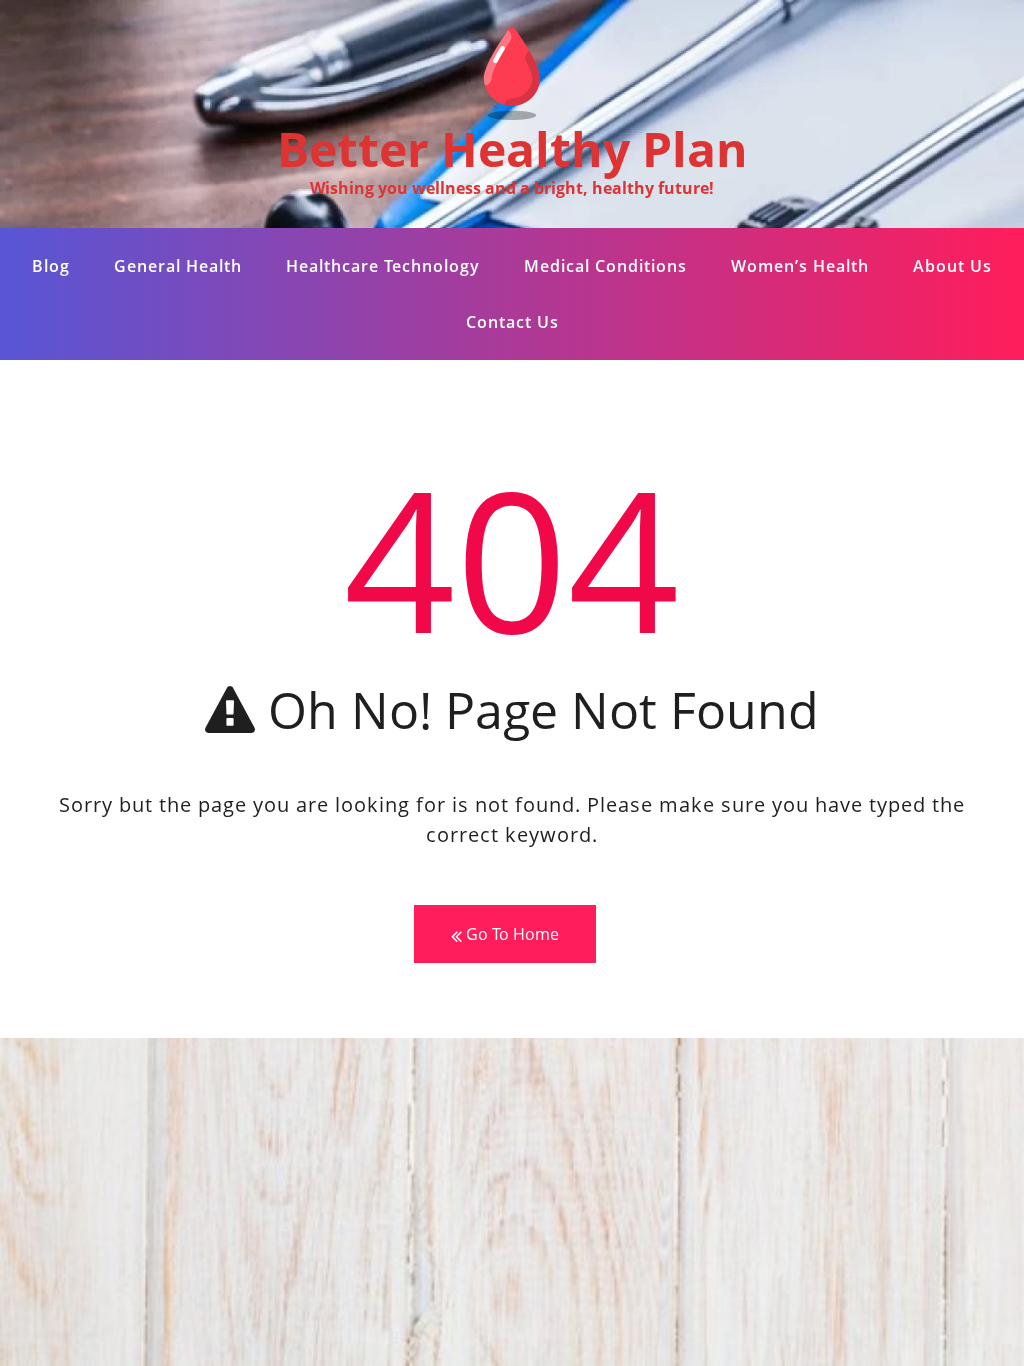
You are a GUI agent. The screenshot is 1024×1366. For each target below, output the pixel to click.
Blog (51, 266)
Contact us (512, 322)
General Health (178, 266)
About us (952, 266)
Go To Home (510, 934)
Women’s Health (800, 266)
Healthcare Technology (383, 266)
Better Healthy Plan (512, 148)
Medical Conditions (605, 266)
